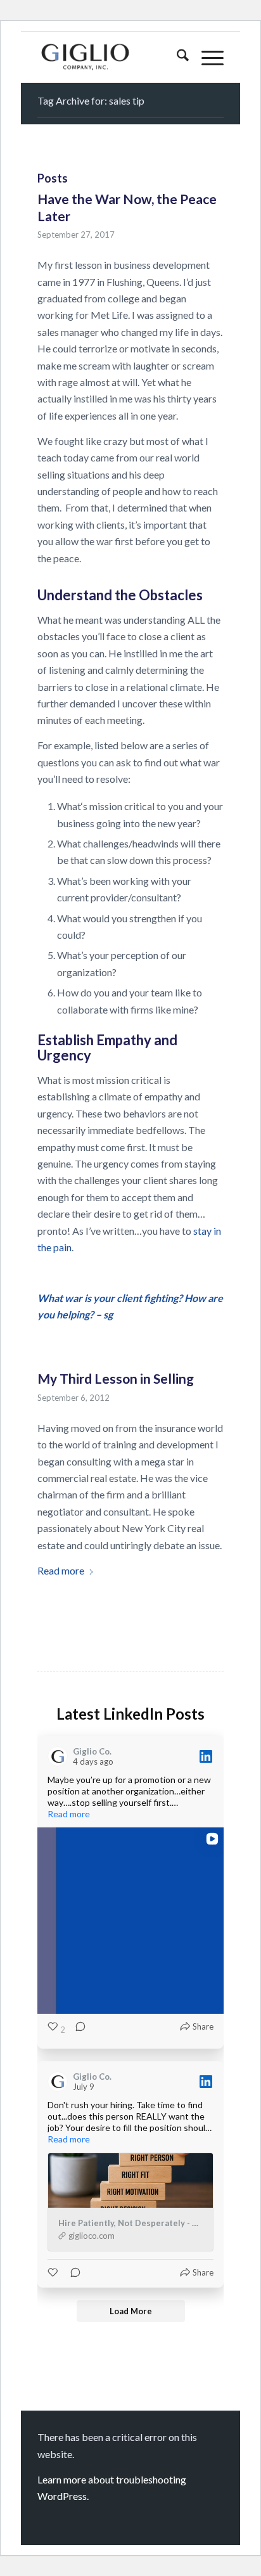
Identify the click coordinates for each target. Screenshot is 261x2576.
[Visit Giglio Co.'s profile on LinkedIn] (60, 1756)
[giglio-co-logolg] (112, 57)
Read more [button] (69, 1814)
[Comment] (77, 2030)
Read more (61, 1570)
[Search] (176, 57)
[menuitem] (176, 57)
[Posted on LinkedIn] (206, 1756)
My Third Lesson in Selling (116, 1378)
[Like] (54, 2272)
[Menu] (206, 57)
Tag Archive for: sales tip (91, 100)
